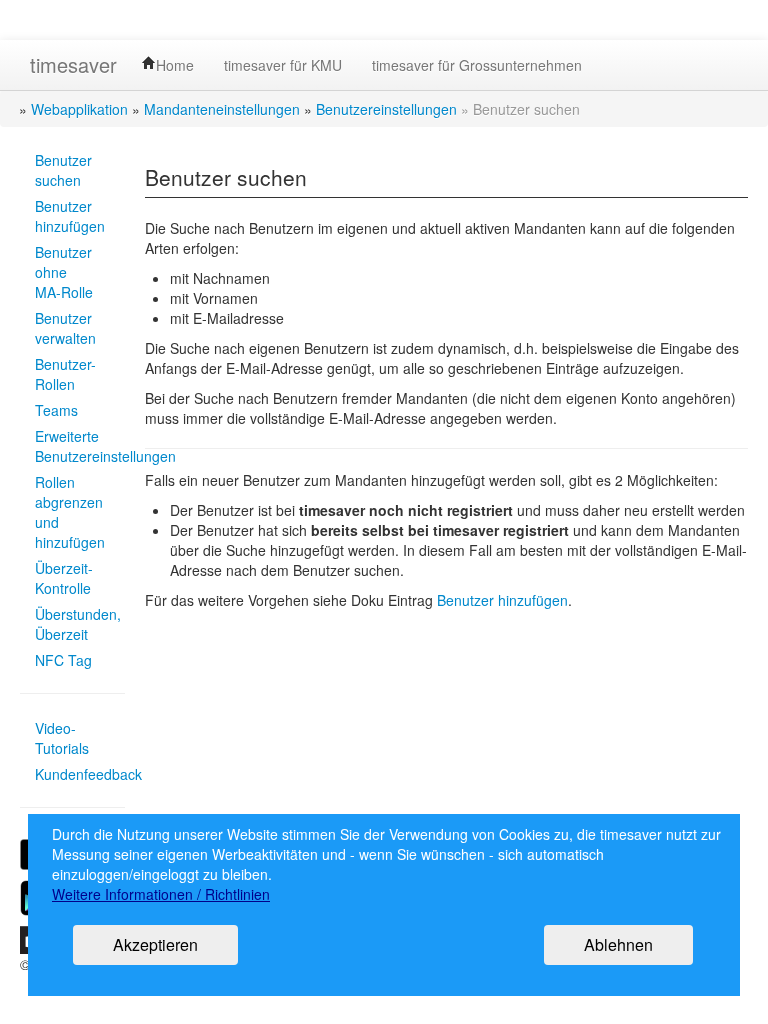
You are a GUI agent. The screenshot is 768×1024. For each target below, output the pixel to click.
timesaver (73, 64)
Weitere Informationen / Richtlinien (161, 894)
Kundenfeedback (72, 774)
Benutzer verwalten (65, 328)
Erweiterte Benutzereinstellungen (72, 446)
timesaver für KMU (283, 65)
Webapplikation (79, 109)
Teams (56, 410)
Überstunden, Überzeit (72, 624)
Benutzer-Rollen (65, 374)
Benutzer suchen (63, 170)
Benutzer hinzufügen (70, 216)
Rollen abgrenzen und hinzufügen (70, 512)
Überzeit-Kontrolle (64, 578)
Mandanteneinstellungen (222, 109)
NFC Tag (63, 660)
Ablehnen (618, 944)
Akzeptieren (155, 944)
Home (175, 65)
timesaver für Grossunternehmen (477, 65)
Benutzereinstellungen (386, 109)
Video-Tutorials (62, 738)
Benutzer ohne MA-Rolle (64, 272)
